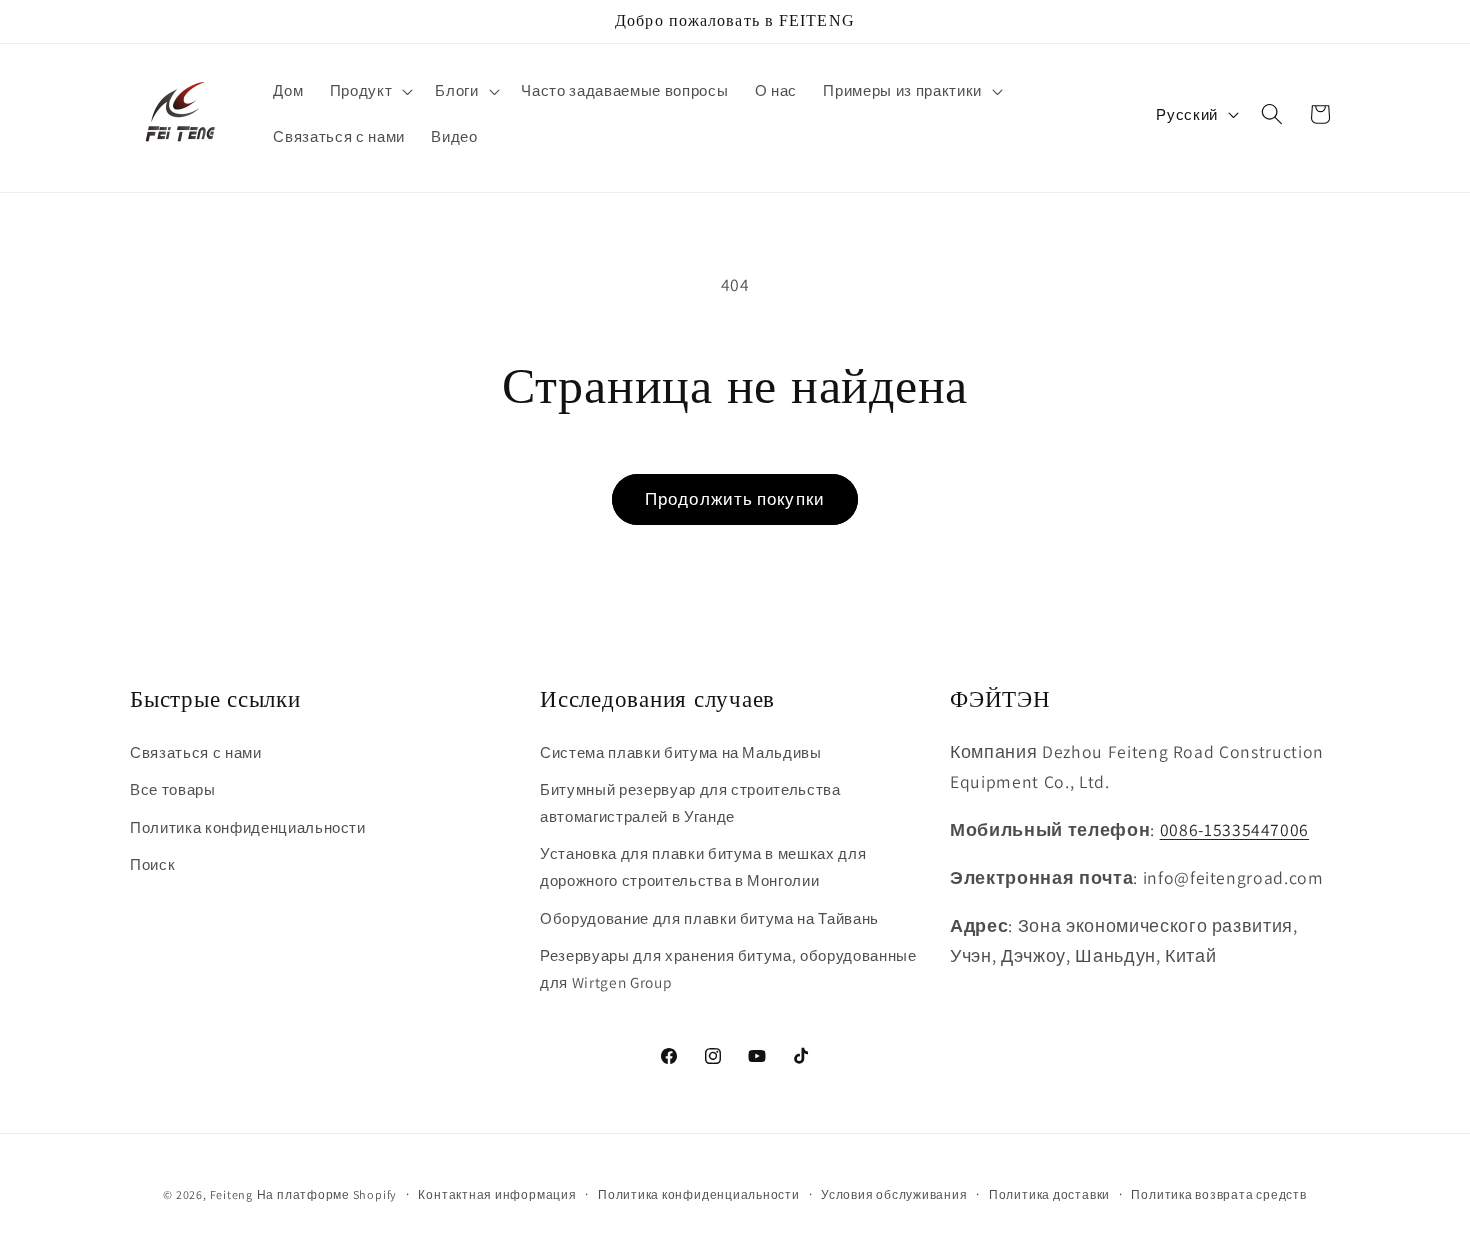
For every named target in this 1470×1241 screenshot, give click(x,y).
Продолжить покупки (735, 499)
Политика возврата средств (1218, 1194)
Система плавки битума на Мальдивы (681, 752)
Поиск (152, 864)
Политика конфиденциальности (248, 827)
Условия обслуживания (894, 1194)
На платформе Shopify (327, 1194)
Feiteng (231, 1194)
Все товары (173, 789)
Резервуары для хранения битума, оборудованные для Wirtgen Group (728, 968)
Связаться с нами (196, 752)
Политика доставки (1049, 1194)
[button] (370, 91)
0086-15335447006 (1235, 829)
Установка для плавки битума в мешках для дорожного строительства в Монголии (703, 866)
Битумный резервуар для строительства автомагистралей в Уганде (690, 802)
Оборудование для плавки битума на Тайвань (709, 918)
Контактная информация (497, 1194)
